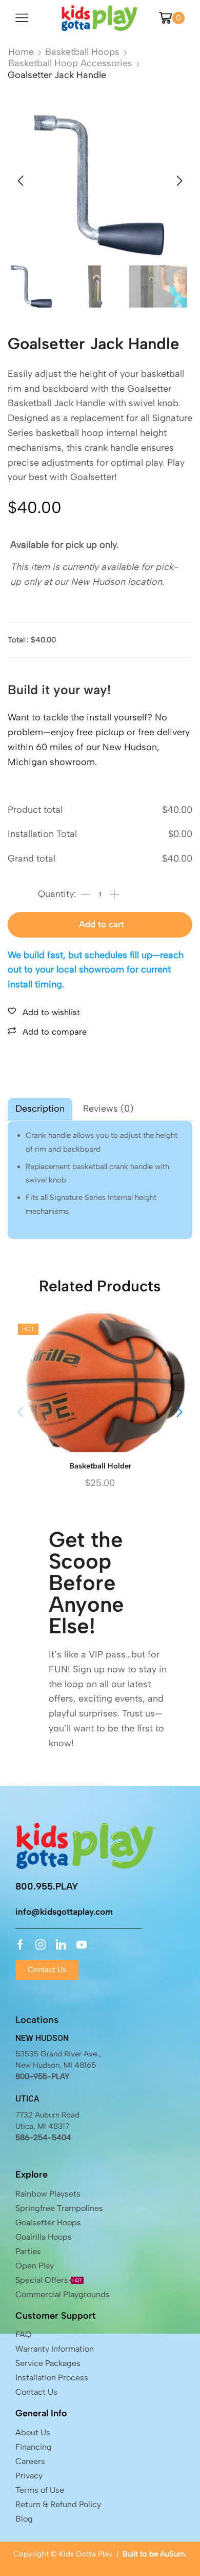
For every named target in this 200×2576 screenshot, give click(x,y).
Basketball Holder (100, 1466)
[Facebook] (20, 1944)
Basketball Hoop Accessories (70, 63)
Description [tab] (40, 1109)
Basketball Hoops (82, 52)
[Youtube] (82, 1944)
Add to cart (102, 924)
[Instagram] (41, 1944)
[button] (21, 181)
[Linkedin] (61, 1944)
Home (21, 52)
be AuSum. (168, 2554)
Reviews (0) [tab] (108, 1109)
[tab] (40, 1109)
